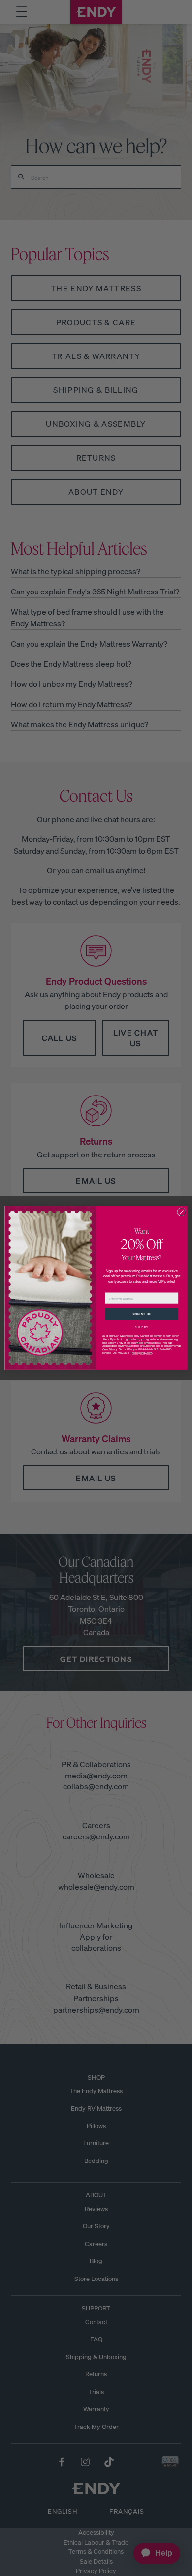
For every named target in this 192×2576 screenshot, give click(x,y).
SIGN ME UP (142, 1314)
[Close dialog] (182, 1212)
